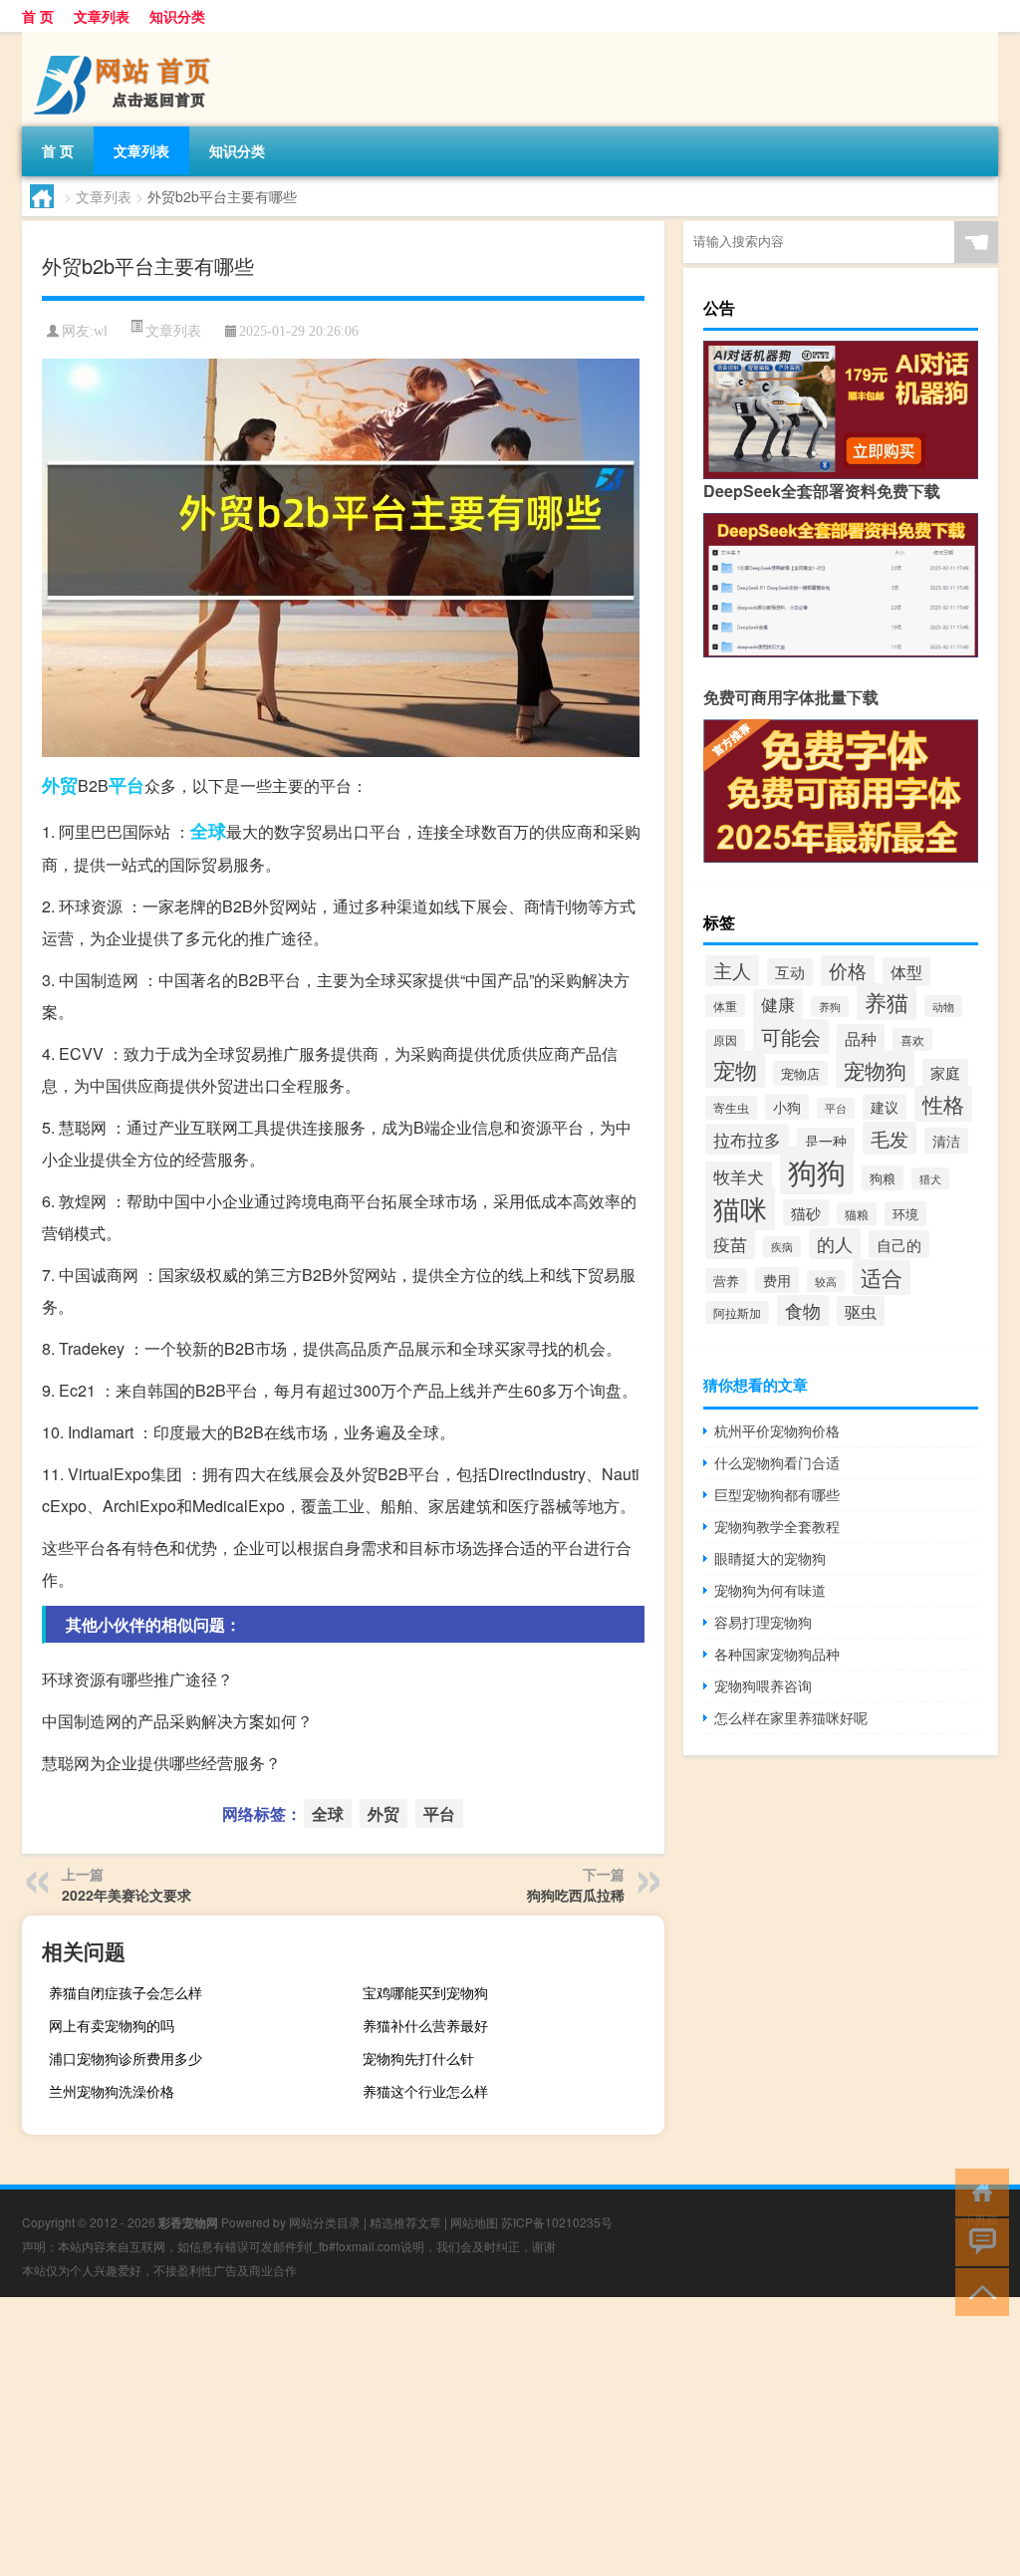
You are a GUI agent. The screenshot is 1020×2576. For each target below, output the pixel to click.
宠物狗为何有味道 (770, 1590)
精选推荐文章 (405, 2222)
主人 (732, 970)
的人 (835, 1244)
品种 (861, 1038)
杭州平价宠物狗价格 (777, 1430)
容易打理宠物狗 (763, 1622)
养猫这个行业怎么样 (425, 2091)
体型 (906, 972)
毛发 (890, 1138)
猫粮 (857, 1214)
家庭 (945, 1072)
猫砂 (806, 1213)
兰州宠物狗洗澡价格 (112, 2091)
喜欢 (912, 1039)
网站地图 (474, 2222)
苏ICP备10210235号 (557, 2222)
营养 (726, 1281)
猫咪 (740, 1208)
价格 (848, 970)
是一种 (826, 1141)
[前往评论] (978, 2241)
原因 (725, 1040)
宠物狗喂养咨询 (763, 1685)
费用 (777, 1280)
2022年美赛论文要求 (127, 1895)
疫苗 (730, 1244)
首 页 (38, 16)
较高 (826, 1281)
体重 (725, 1006)
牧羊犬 (739, 1176)
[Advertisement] (510, 2437)
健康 (778, 1004)
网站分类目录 (325, 2222)
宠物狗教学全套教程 (777, 1526)
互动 (790, 972)
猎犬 (930, 1178)
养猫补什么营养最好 (425, 2025)
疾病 (782, 1247)
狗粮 (883, 1178)
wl (101, 331)
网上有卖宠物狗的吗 (112, 2025)
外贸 (60, 785)
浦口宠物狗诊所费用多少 (126, 2058)
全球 (208, 831)
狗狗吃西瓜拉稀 (576, 1895)
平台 (127, 785)
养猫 (887, 1002)
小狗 (787, 1107)
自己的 (899, 1244)
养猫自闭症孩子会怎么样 (126, 1992)
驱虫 (861, 1311)
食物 (803, 1310)
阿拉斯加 (737, 1312)
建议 (885, 1107)
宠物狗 (875, 1069)
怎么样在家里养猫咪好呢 (791, 1717)
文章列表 (102, 16)
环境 (905, 1214)
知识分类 (177, 16)
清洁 (946, 1141)
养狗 (830, 1007)
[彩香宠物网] (127, 39)
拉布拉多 (747, 1139)
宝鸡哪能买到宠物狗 (425, 1992)
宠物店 (800, 1073)
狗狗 (817, 1170)
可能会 (791, 1036)
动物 (943, 1006)
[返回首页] (978, 2191)
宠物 (735, 1069)
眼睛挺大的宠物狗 (770, 1558)
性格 (943, 1104)
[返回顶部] (978, 2291)
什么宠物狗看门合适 (777, 1462)
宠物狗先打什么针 (418, 2058)
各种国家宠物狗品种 (777, 1654)
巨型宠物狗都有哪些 (777, 1494)
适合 (882, 1277)
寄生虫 (731, 1108)
